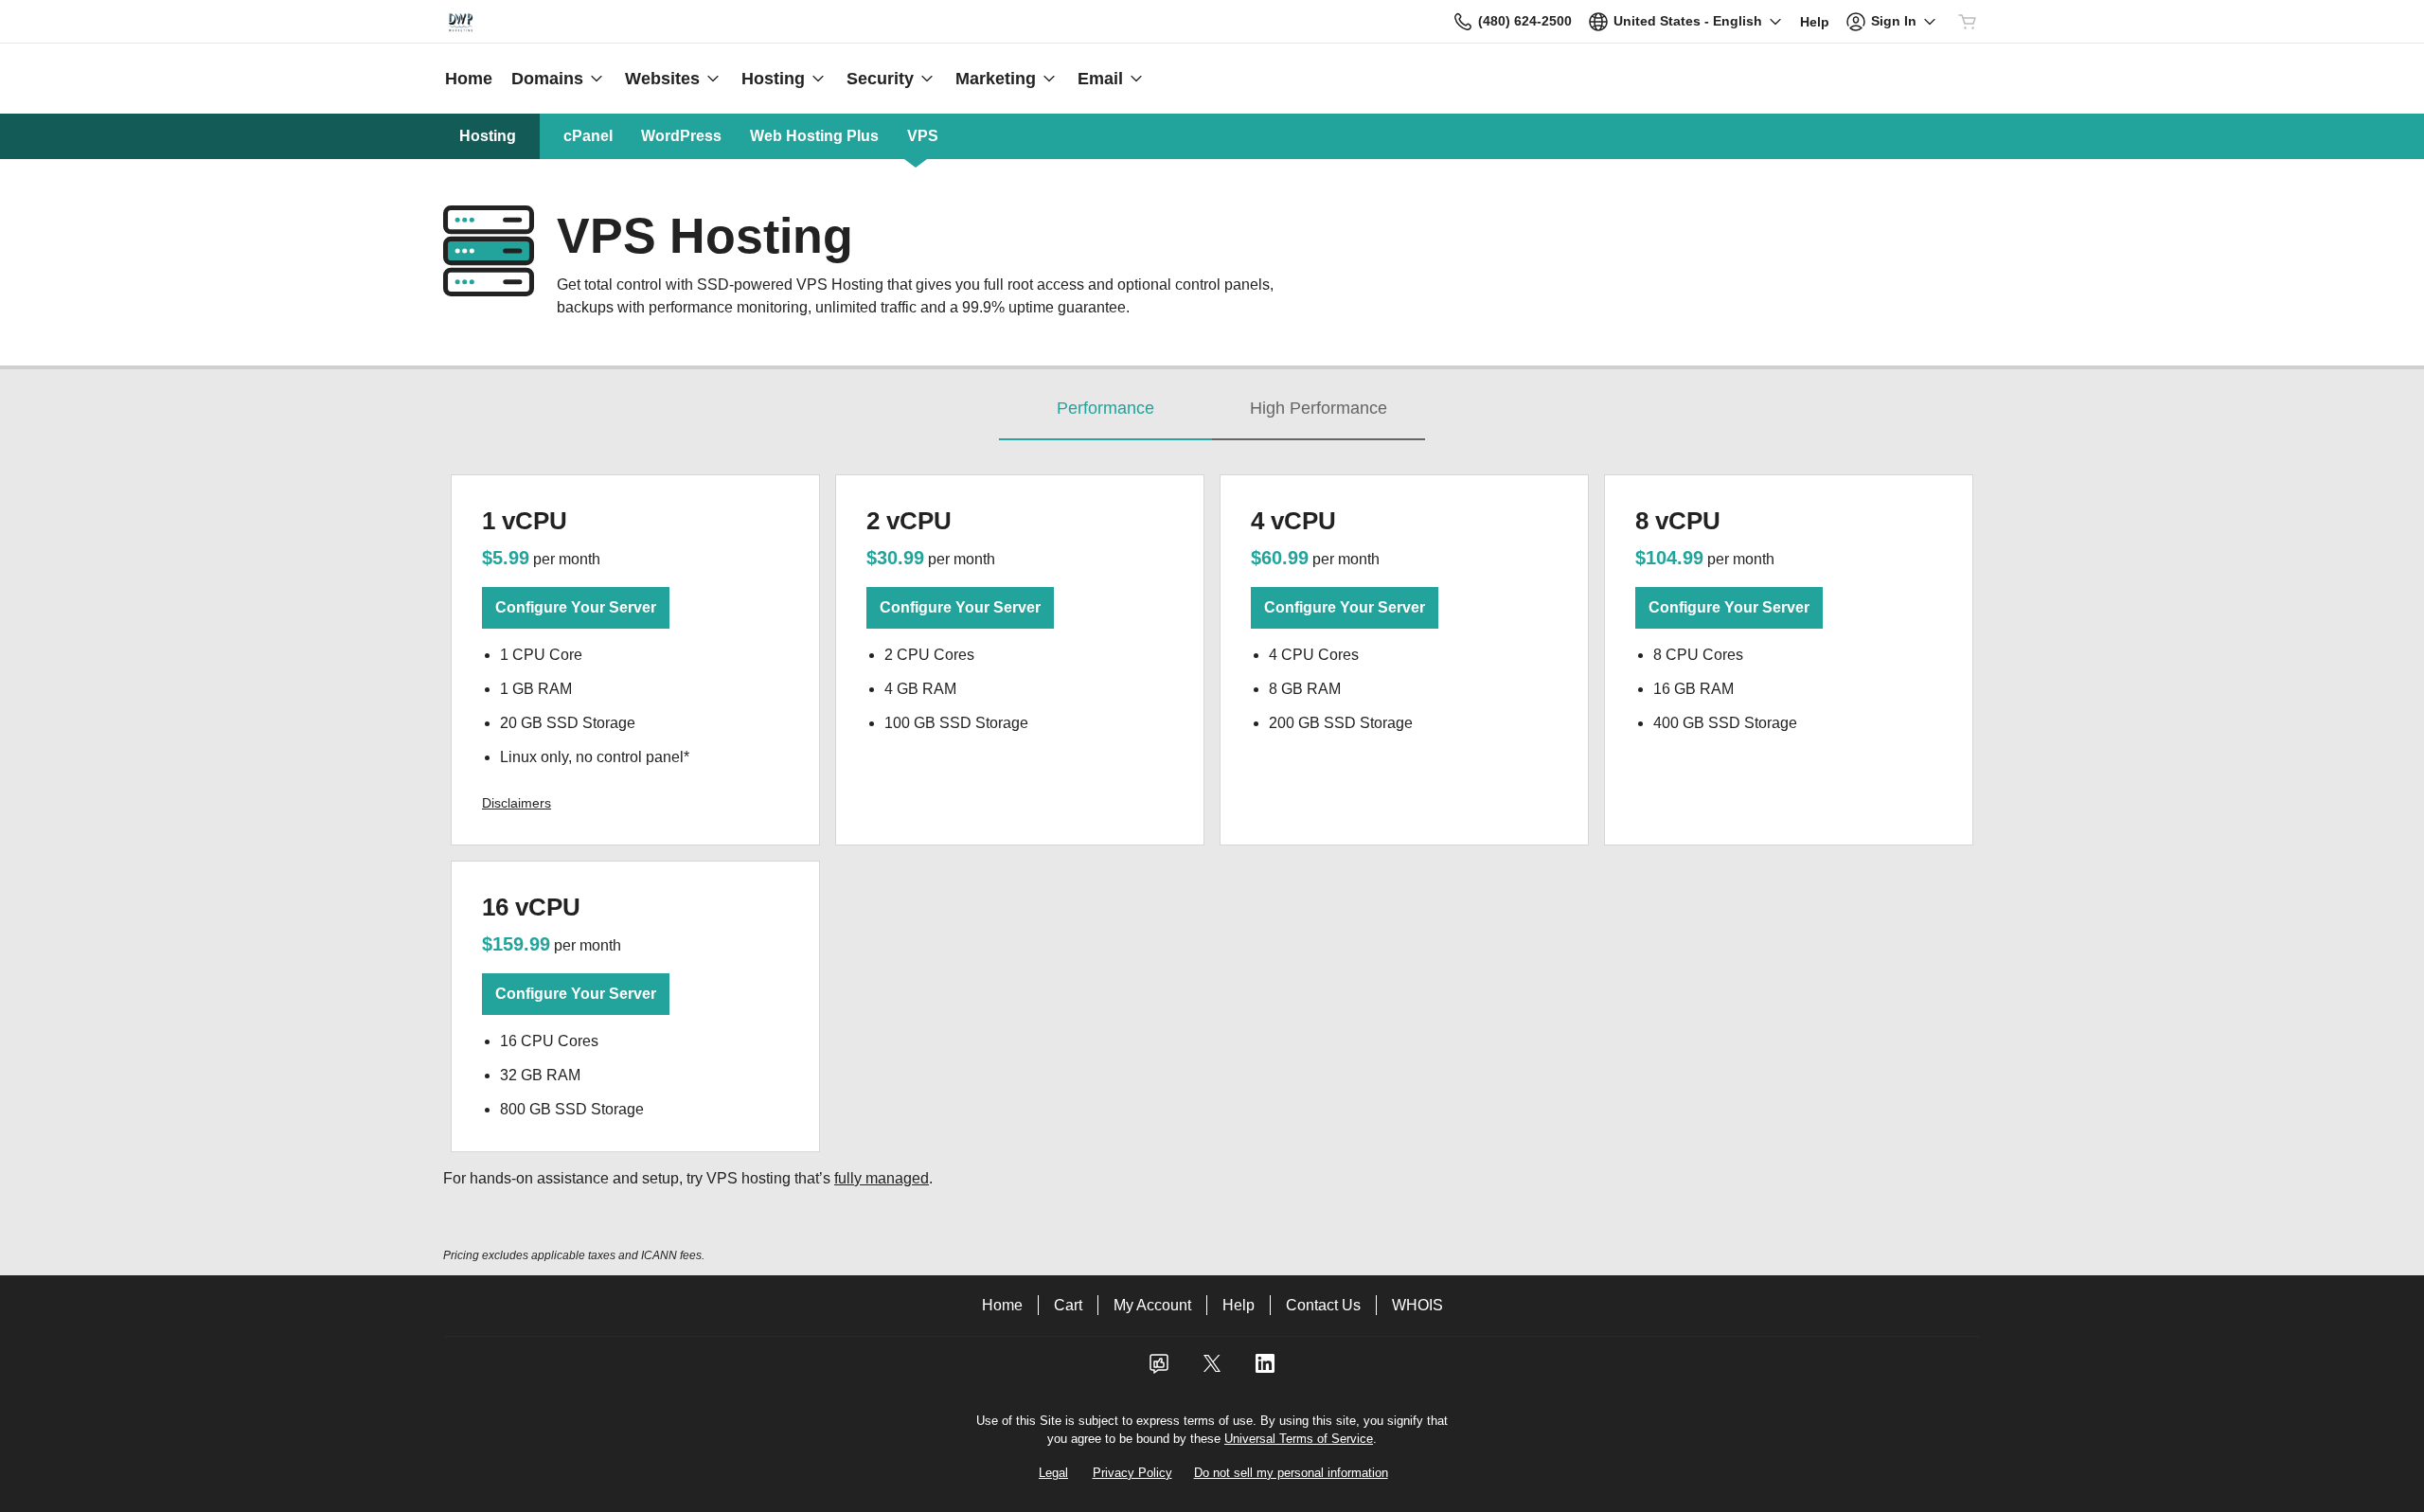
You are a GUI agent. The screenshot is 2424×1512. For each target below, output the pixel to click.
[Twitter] (1212, 1370)
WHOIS (1417, 1305)
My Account (1152, 1305)
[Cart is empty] (1968, 22)
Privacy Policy (1132, 1473)
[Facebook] (1159, 1370)
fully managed (882, 1178)
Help (1239, 1305)
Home (1002, 1305)
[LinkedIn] (1265, 1370)
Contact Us (1323, 1305)
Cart (1068, 1305)
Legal (1053, 1473)
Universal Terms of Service (1299, 1439)
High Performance (1319, 408)
